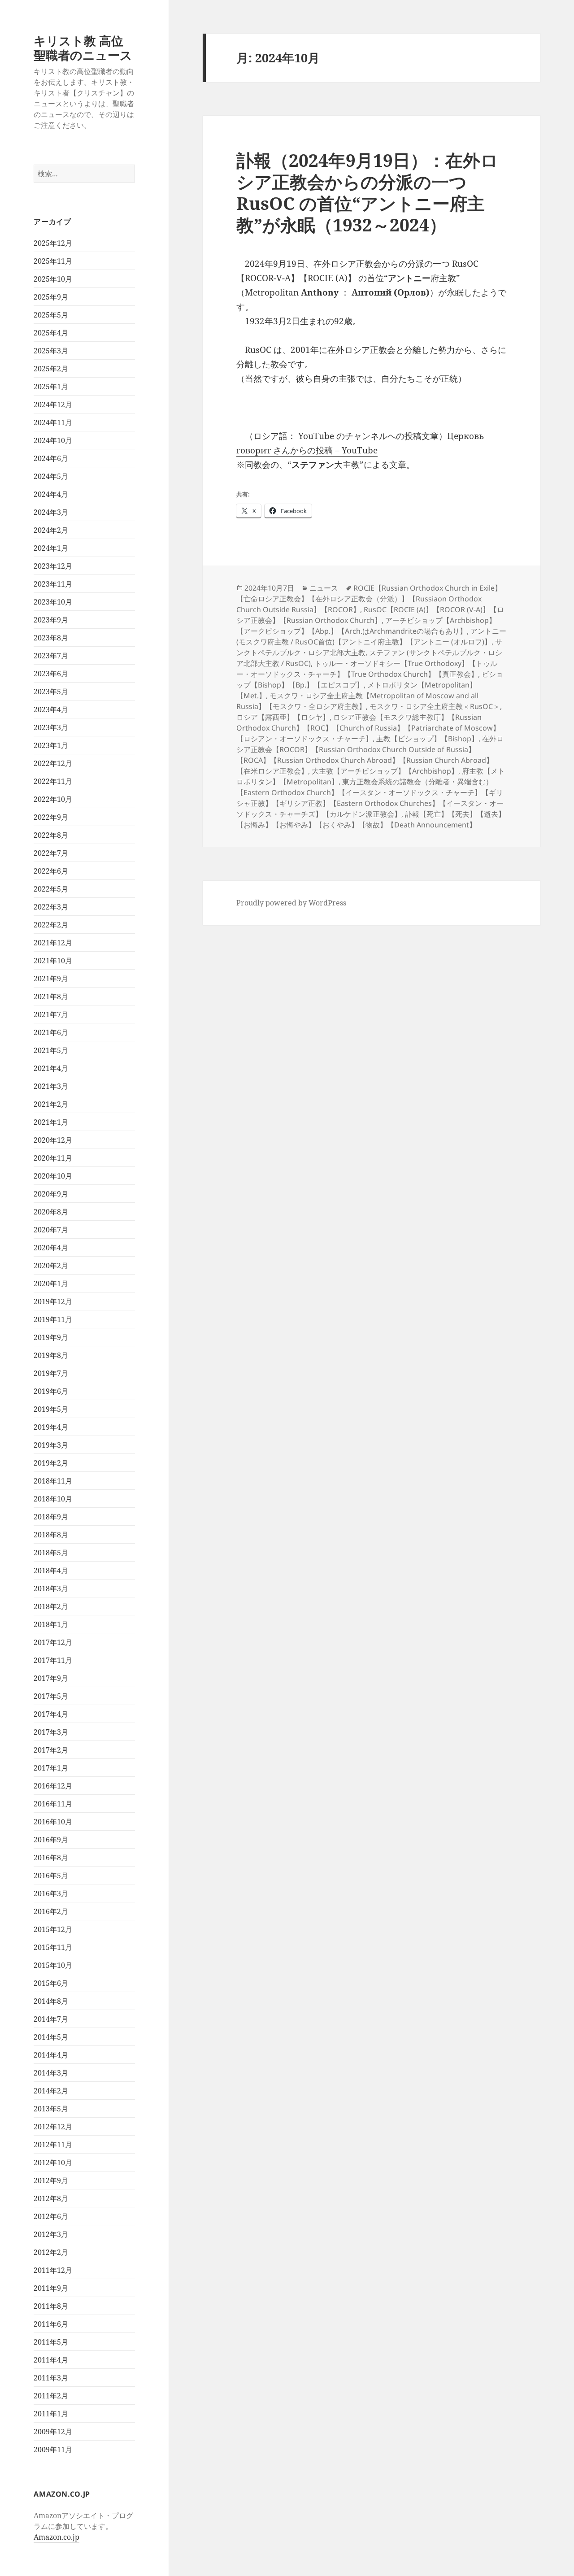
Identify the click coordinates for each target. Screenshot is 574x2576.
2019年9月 (51, 1337)
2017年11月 (53, 1660)
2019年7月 (51, 1373)
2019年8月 (51, 1355)
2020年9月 (51, 1194)
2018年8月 (51, 1535)
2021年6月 (51, 1032)
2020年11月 (53, 1158)
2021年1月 (51, 1122)
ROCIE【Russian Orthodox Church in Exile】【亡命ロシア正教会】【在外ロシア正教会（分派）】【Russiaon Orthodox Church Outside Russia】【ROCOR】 (369, 599)
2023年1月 (51, 745)
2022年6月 (51, 871)
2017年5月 (51, 1696)
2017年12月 (53, 1642)
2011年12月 (53, 2270)
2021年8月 (51, 996)
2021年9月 (51, 979)
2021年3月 (51, 1086)
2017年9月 (51, 1678)
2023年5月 (51, 692)
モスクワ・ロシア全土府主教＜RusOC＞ (435, 706)
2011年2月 (51, 2396)
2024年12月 (53, 405)
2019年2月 (51, 1463)
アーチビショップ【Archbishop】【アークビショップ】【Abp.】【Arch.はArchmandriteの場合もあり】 (366, 626)
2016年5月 (51, 1875)
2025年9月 (51, 297)
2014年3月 (51, 2073)
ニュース (324, 588)
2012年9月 (51, 2180)
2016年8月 (51, 1858)
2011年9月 (51, 2288)
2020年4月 (51, 1248)
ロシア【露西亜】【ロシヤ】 (283, 717)
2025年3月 (51, 351)
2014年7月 (51, 2019)
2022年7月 (51, 853)
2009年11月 (53, 2450)
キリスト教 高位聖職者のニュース (83, 48)
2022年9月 (51, 817)
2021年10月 (53, 961)
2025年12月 (53, 243)
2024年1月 (51, 548)
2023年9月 (51, 620)
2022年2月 (51, 925)
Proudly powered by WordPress (291, 903)
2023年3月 (51, 727)
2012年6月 (51, 2216)
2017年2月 (51, 1750)
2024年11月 (53, 422)
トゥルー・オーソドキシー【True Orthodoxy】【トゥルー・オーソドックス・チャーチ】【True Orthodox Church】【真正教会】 (367, 669)
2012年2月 (51, 2252)
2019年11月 (53, 1319)
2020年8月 (51, 1212)
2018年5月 (51, 1553)
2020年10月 (53, 1176)
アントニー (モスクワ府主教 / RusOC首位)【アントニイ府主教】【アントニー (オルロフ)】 (371, 636)
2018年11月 (53, 1481)
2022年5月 (51, 889)
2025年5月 (51, 315)
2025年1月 (51, 387)
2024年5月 (51, 476)
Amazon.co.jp (57, 2537)
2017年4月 (51, 1714)
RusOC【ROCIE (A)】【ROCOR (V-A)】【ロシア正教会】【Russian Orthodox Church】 (370, 615)
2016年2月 (51, 1911)
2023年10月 (53, 602)
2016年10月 (53, 1822)
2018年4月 (51, 1571)
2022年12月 (53, 763)
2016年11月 (53, 1804)
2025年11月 (53, 261)
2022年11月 (53, 781)
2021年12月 (53, 943)
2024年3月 (51, 512)
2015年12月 (53, 1929)
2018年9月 (51, 1517)
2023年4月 (51, 709)
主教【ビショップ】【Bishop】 (427, 739)
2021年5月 (51, 1050)
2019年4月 (51, 1427)
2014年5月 (51, 2037)
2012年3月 (51, 2234)
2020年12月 (53, 1140)
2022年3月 (51, 907)
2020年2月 (51, 1266)
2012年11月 (53, 2145)
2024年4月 (51, 494)
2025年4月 (51, 333)
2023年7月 (51, 656)
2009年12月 (53, 2432)
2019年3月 (51, 1445)
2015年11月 (53, 1947)
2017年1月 (51, 1768)
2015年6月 (51, 1983)
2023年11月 (53, 584)
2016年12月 (53, 1786)
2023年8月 (51, 638)
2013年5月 (51, 2109)
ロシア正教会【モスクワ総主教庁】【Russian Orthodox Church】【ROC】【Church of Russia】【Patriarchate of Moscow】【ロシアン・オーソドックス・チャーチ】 (368, 728)
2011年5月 (51, 2342)
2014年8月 (51, 2001)
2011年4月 (51, 2360)
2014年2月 (51, 2091)
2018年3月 (51, 1588)
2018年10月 (53, 1499)
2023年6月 (51, 674)
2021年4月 (51, 1068)
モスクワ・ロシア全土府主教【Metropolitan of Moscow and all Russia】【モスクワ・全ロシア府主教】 (357, 701)
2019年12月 (53, 1301)
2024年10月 (53, 440)
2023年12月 (53, 566)
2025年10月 (53, 279)
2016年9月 (51, 1840)
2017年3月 (51, 1732)
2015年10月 (53, 1965)
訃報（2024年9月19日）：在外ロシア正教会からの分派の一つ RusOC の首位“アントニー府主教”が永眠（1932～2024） (367, 192)
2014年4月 (51, 2055)
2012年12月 (53, 2127)
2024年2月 (51, 530)
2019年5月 (51, 1409)
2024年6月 (51, 458)
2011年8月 (51, 2306)
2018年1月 (51, 1624)
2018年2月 (51, 1606)
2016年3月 (51, 1893)
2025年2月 (51, 369)
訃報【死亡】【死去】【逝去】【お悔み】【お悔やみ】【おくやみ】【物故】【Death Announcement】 (371, 819)
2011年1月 (51, 2414)
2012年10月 (53, 2163)
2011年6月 (51, 2324)
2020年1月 (51, 1284)
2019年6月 (51, 1391)
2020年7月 (51, 1230)
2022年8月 (51, 835)
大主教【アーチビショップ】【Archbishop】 (385, 771)
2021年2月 (51, 1104)
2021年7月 (51, 1014)
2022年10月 (53, 799)
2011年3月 (51, 2378)
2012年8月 (51, 2198)
